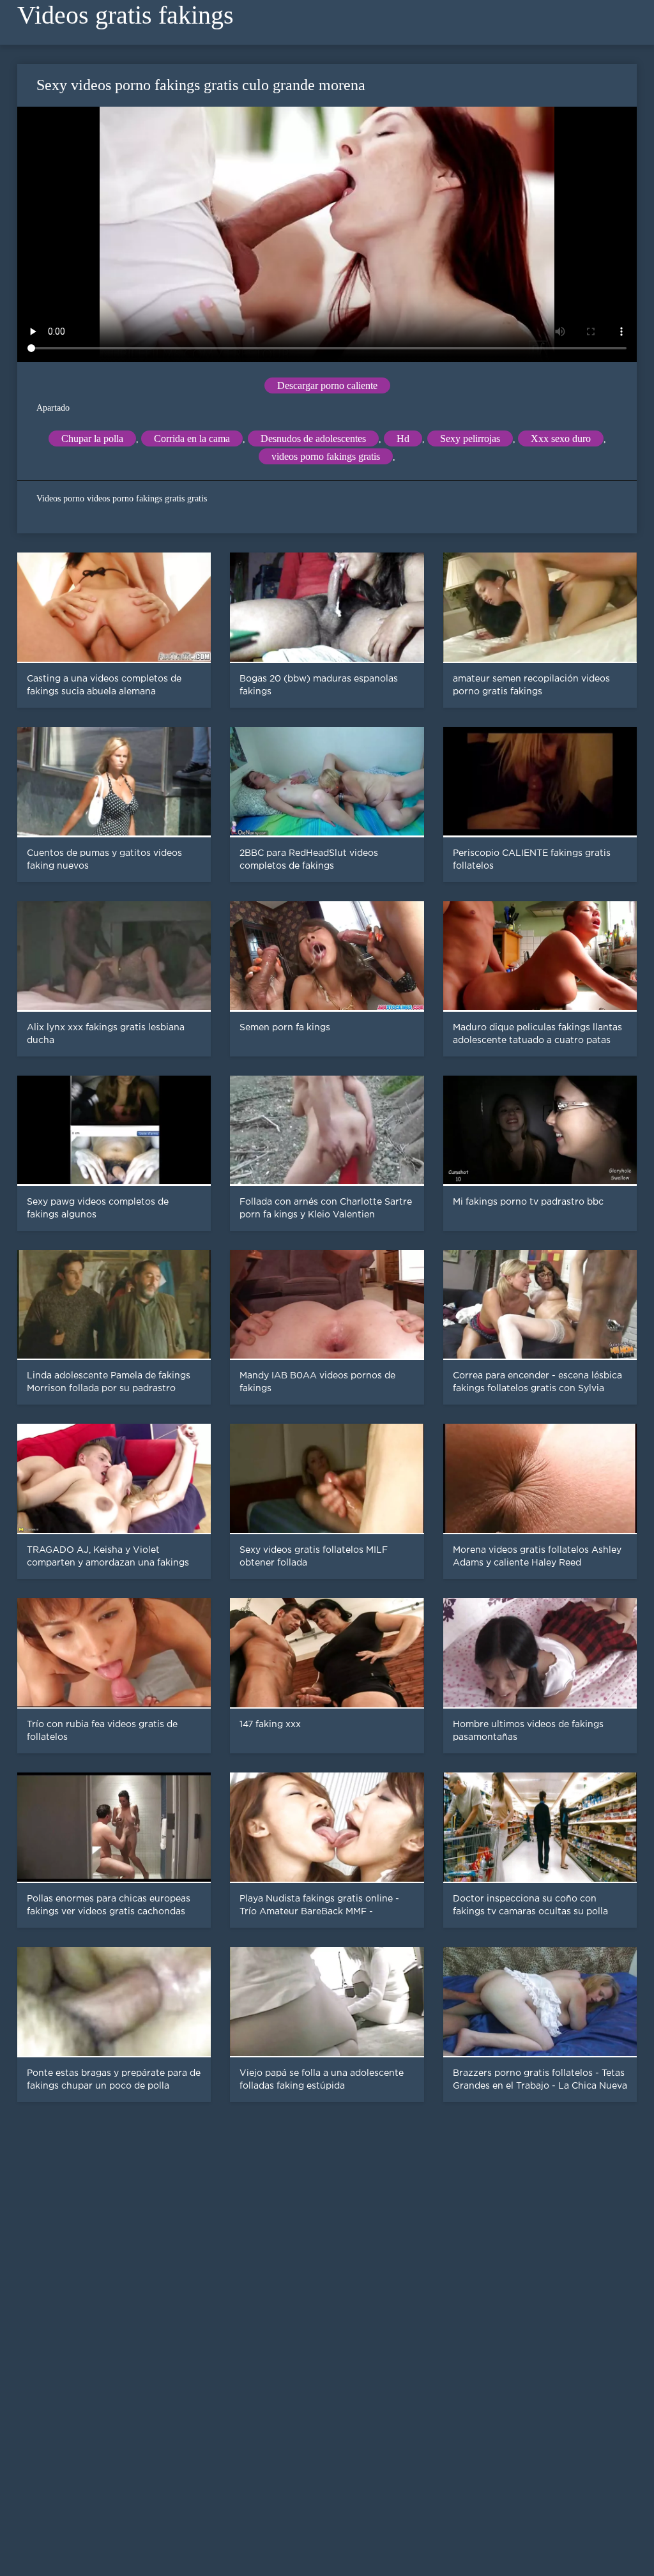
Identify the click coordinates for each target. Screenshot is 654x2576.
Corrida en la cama (192, 438)
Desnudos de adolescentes (313, 438)
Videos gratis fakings (125, 15)
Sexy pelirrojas (470, 438)
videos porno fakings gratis (326, 456)
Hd (403, 438)
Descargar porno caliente (327, 385)
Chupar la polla (92, 438)
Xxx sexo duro (561, 438)
